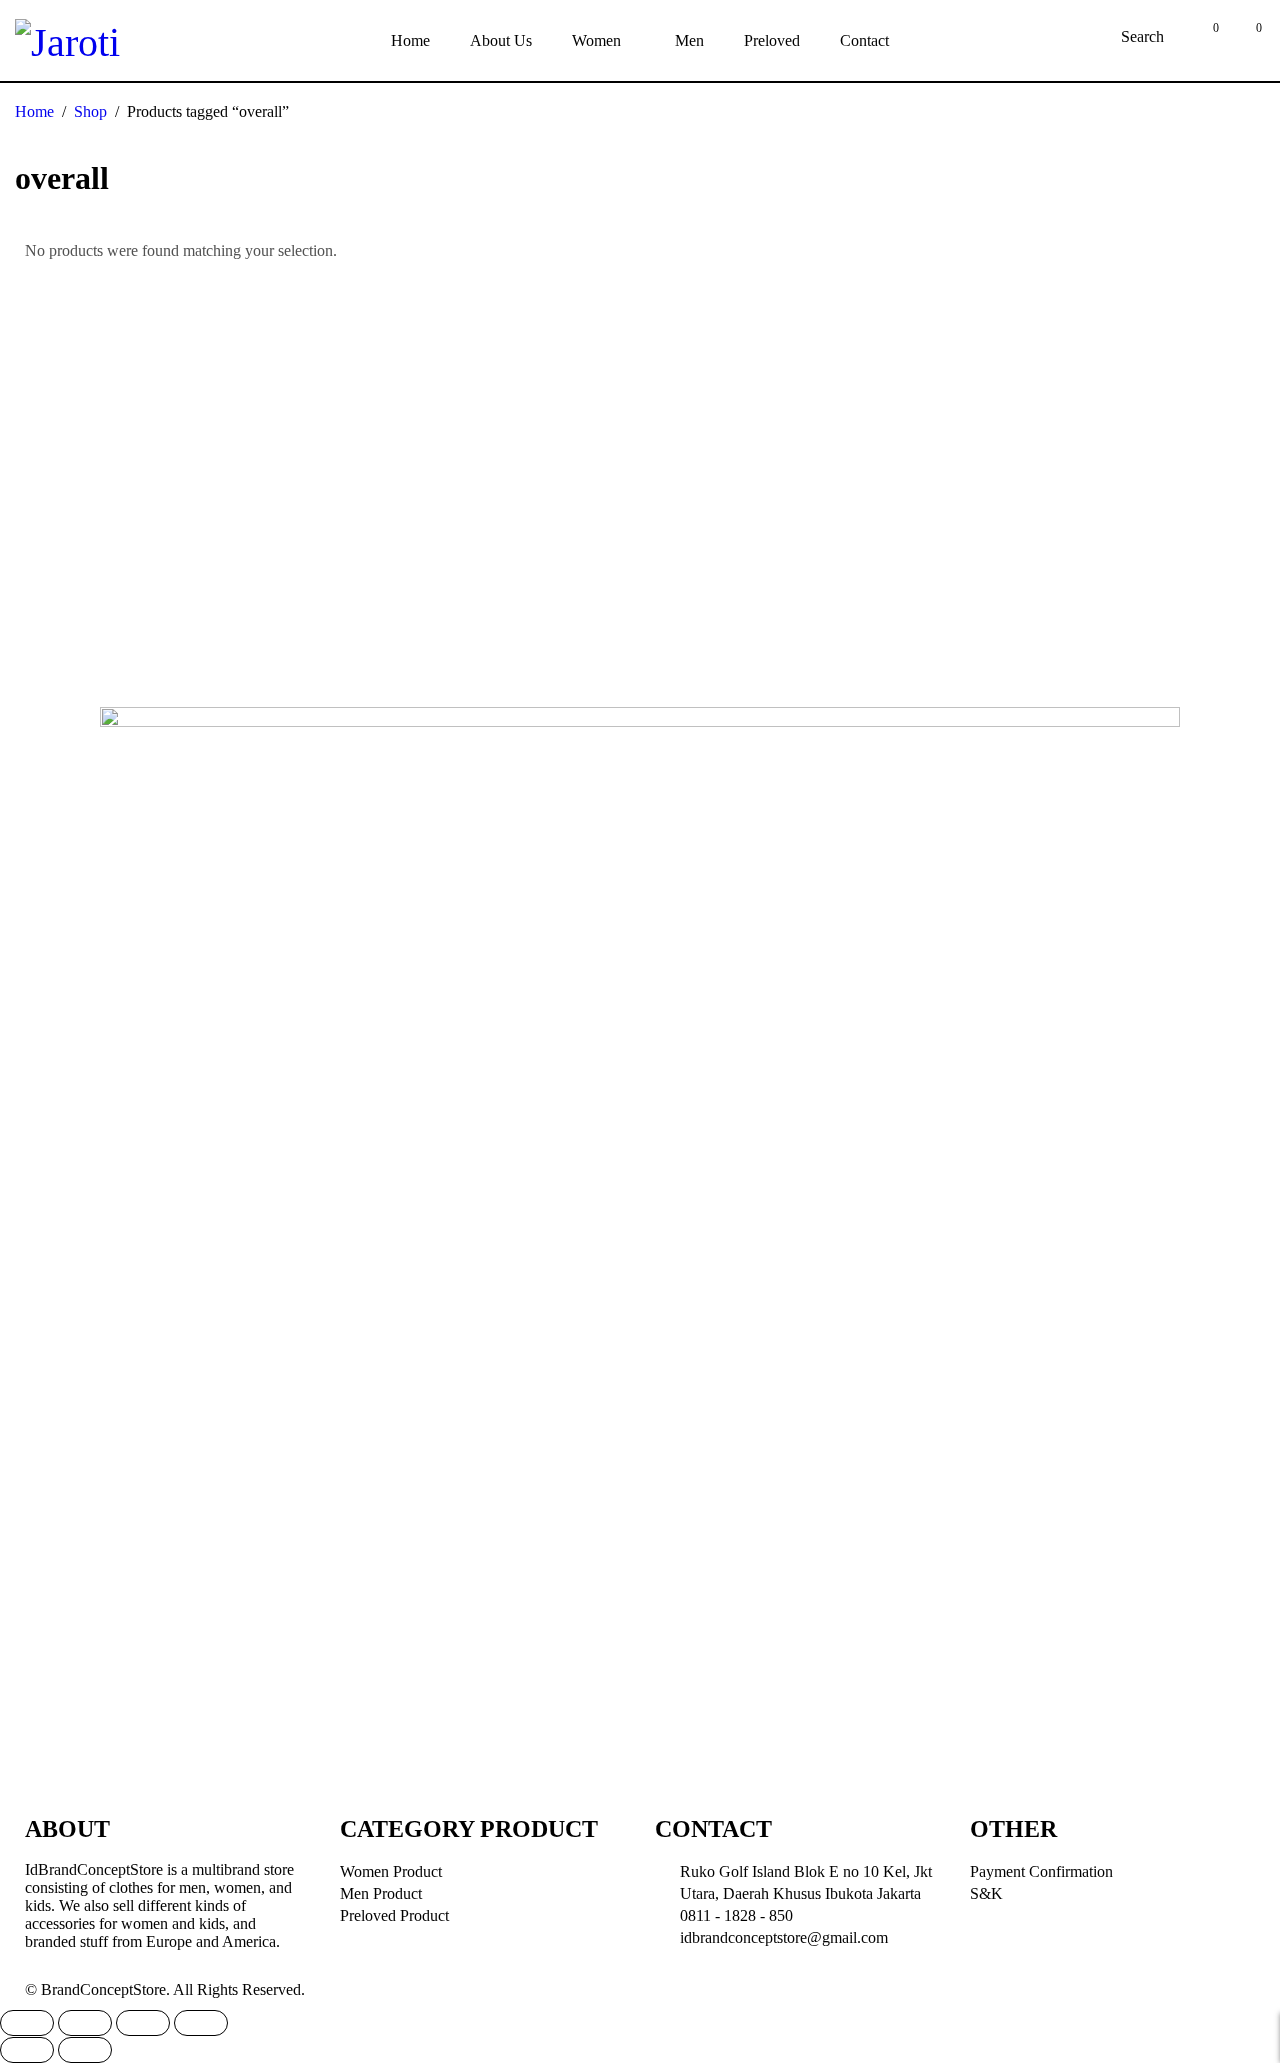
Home (34, 111)
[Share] (85, 2023)
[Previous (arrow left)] (27, 2050)
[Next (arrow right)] (85, 2050)
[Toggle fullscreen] (143, 2023)
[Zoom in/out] (201, 2023)
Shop (90, 111)
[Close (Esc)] (27, 2023)
